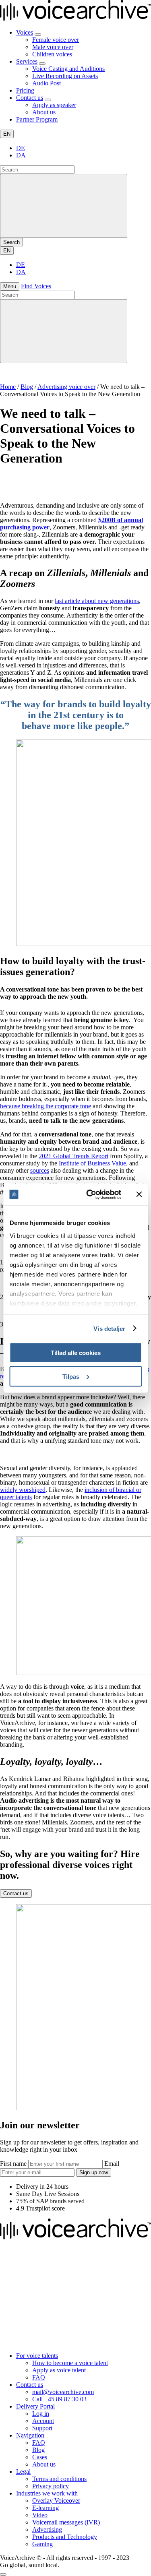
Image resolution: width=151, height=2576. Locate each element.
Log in (41, 2414)
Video (40, 2515)
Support (42, 2428)
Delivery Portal (35, 2406)
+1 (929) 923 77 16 (25, 2342)
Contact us (30, 98)
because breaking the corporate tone (46, 1106)
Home (8, 387)
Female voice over (56, 40)
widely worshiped (23, 1490)
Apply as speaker (54, 105)
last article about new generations (97, 601)
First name (14, 2164)
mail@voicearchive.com (63, 2392)
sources (40, 1170)
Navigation (30, 2435)
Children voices (52, 54)
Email (112, 2164)
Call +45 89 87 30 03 (59, 2399)
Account (43, 2421)
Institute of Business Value (92, 1163)
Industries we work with (47, 2493)
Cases (40, 2457)
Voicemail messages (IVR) (66, 2522)
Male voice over (53, 47)
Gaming (42, 2544)
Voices (25, 32)
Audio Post (47, 83)
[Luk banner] (139, 1194)
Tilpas (71, 1376)
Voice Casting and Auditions (68, 69)
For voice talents (37, 2356)
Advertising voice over (66, 387)
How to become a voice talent (70, 2363)
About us (44, 112)
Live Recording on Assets (65, 76)
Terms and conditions (59, 2479)
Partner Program (37, 119)
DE (21, 148)
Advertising (47, 2530)
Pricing (25, 90)
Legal (23, 2472)
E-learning (46, 2508)
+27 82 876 (16, 2279)
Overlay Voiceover (56, 2501)
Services (27, 61)
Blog (27, 387)
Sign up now (94, 2172)
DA (21, 155)
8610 (37, 2279)
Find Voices (36, 286)
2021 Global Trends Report (73, 1156)
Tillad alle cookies (76, 1353)
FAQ (39, 2377)
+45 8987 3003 (20, 2300)
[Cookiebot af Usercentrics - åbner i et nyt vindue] (90, 1194)
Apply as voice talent (59, 2370)
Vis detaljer (109, 1328)
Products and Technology (65, 2537)
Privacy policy (51, 2486)
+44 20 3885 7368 (24, 2321)
